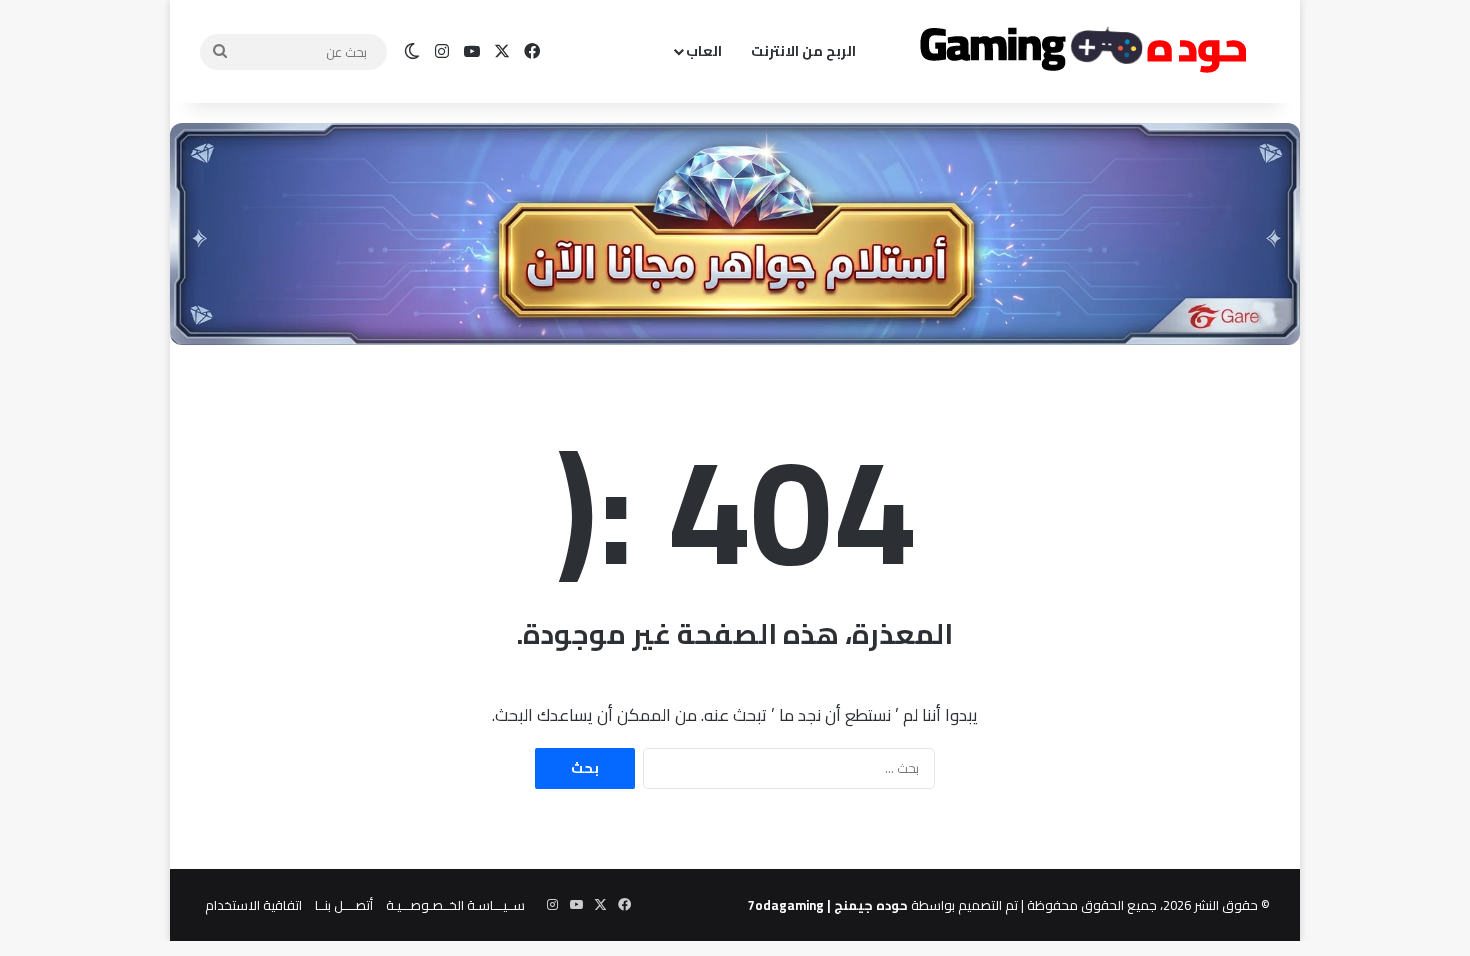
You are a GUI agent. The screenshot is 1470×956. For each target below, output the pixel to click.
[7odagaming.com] (1080, 52)
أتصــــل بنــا (344, 905)
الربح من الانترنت (803, 51)
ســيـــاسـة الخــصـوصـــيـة (455, 905)
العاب (704, 51)
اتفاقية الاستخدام (253, 905)
